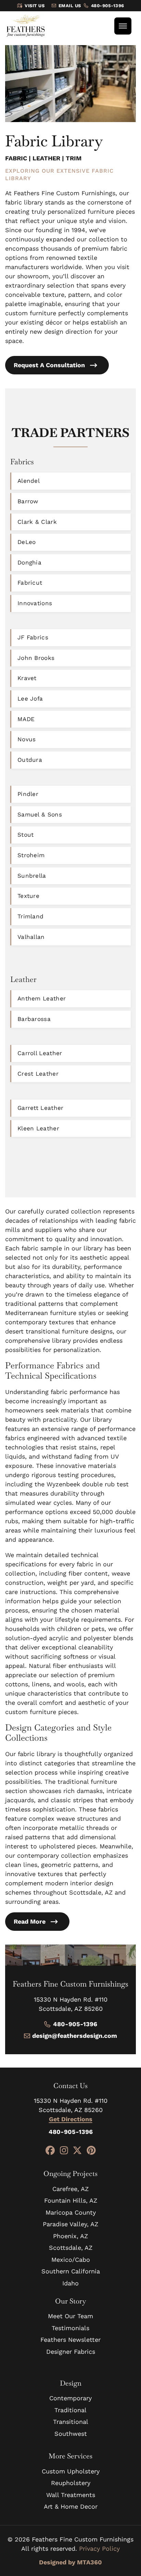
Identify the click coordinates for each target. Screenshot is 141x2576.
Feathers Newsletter (70, 2340)
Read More (30, 1921)
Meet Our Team (70, 2316)
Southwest (71, 2434)
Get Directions (71, 2119)
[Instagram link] (64, 2151)
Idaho (70, 2283)
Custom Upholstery (71, 2471)
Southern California (71, 2271)
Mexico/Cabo (71, 2260)
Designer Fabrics (71, 2352)
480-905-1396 (108, 6)
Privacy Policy (99, 2548)
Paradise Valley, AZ (70, 2224)
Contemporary (70, 2398)
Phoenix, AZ (70, 2236)
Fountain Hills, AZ (71, 2200)
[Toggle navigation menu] (123, 26)
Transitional (71, 2422)
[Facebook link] (50, 2151)
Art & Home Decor (71, 2506)
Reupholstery (71, 2483)
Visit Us (35, 6)
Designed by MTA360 (70, 2562)
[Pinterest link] (91, 2151)
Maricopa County (71, 2212)
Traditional (70, 2410)
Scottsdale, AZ (71, 2248)
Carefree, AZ (70, 2189)
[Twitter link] (77, 2151)
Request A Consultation (49, 365)
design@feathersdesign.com (75, 2036)
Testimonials (70, 2328)
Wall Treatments (71, 2495)
